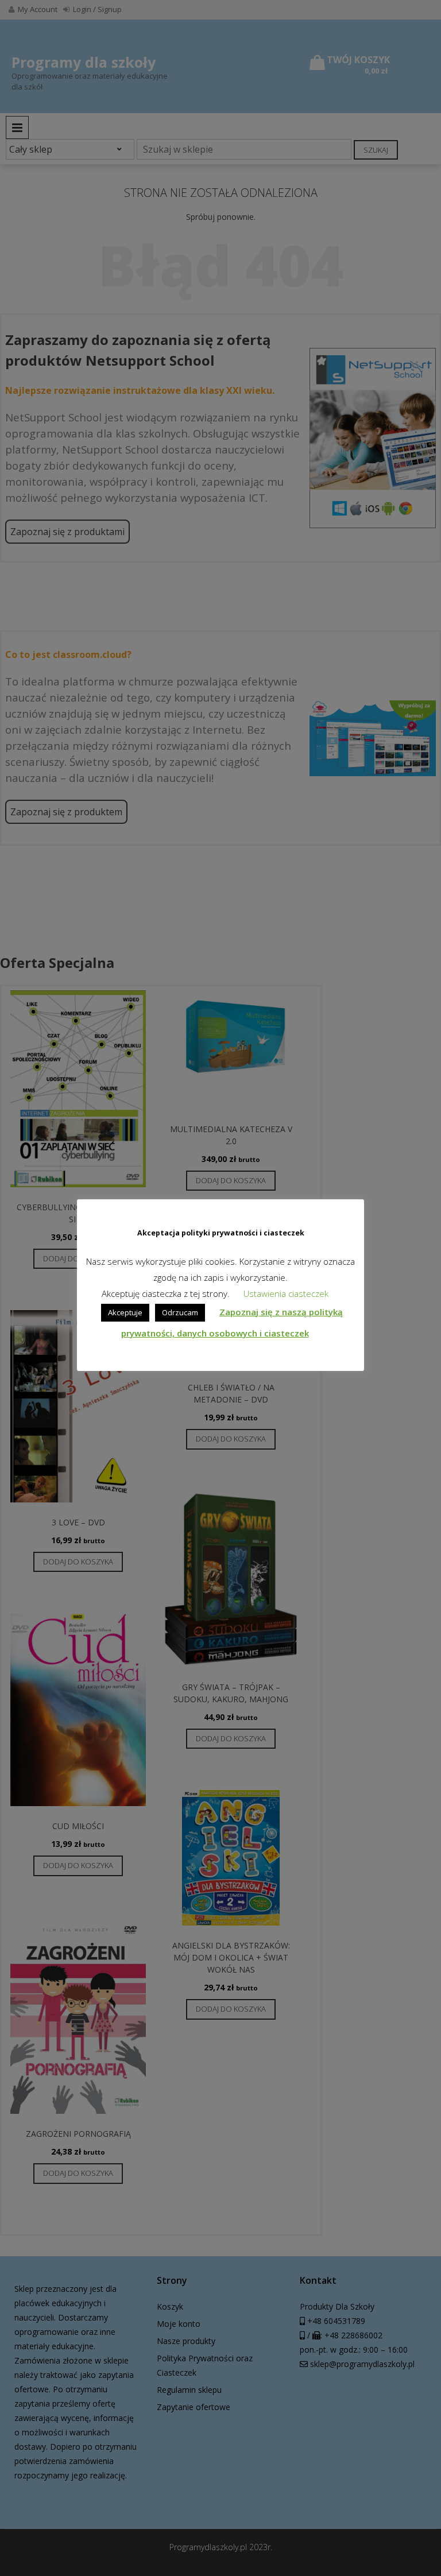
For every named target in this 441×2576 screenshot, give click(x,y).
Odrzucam (180, 1312)
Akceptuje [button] (125, 1312)
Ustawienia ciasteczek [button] (286, 1293)
